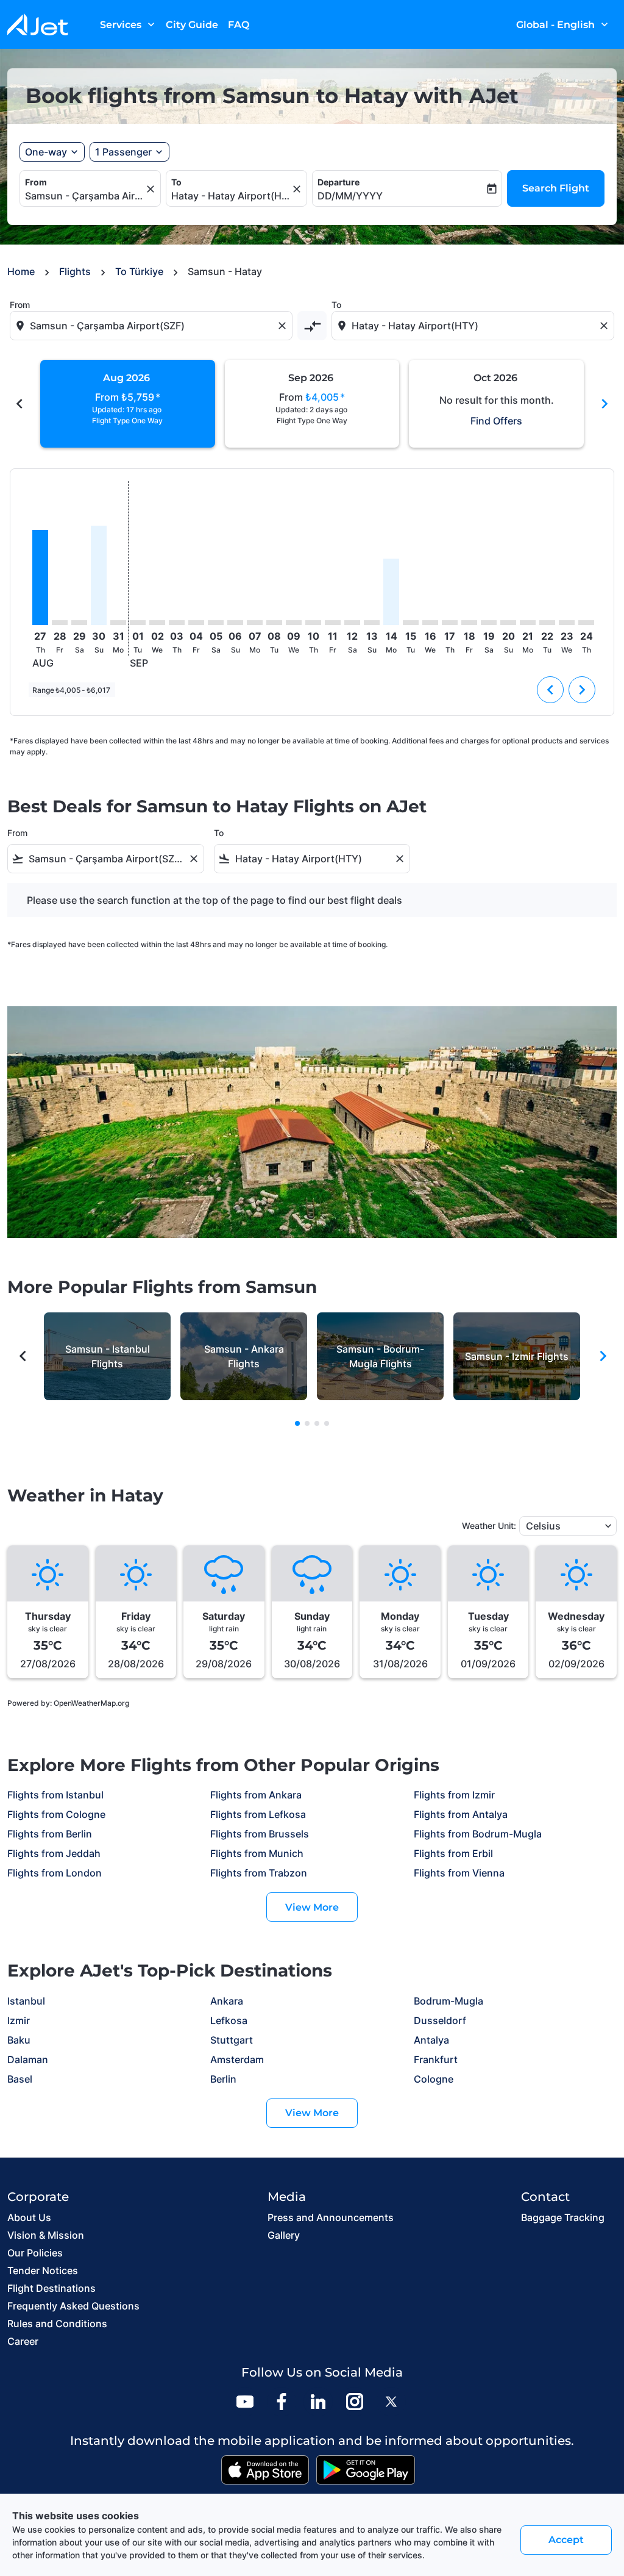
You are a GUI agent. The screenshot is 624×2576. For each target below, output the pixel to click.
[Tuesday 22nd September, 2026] (547, 623)
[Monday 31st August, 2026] (118, 623)
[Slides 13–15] (327, 1423)
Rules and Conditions (57, 2324)
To (176, 182)
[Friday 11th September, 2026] (333, 623)
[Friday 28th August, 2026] (60, 623)
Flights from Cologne (56, 1814)
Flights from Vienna (459, 1873)
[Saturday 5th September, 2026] (216, 623)
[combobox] (84, 196)
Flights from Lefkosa (258, 1814)
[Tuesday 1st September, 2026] (138, 623)
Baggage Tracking (563, 2217)
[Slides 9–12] (317, 1423)
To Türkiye (139, 271)
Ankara (227, 2001)
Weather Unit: (489, 1526)
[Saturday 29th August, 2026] (79, 623)
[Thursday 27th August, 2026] (40, 578)
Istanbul (26, 2001)
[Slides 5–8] (307, 1423)
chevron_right (604, 404)
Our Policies (35, 2253)
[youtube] (245, 2402)
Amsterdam (237, 2059)
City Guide (192, 25)
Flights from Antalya (461, 1814)
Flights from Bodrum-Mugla (478, 1834)
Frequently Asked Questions (73, 2306)
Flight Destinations (51, 2288)
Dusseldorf (440, 2020)
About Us (29, 2217)
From (36, 182)
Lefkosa (229, 2020)
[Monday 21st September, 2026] (528, 623)
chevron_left (19, 404)
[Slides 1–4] (297, 1423)
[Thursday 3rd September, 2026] (177, 623)
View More (312, 1907)
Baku (19, 2040)
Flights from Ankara (256, 1795)
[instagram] (355, 2402)
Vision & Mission (46, 2235)
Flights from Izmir (454, 1795)
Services (129, 24)
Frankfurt (436, 2059)
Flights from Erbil (453, 1853)
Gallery (284, 2235)
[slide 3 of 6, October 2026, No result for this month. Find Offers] (496, 404)
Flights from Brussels (260, 1834)
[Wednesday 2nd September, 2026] (157, 623)
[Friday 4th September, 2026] (196, 623)
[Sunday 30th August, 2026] (99, 575)
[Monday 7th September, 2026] (255, 623)
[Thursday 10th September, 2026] (313, 623)
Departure (339, 182)
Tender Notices (43, 2270)
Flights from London (55, 1873)
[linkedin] (318, 2402)
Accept (566, 2540)
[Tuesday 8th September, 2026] (274, 623)
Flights (75, 271)
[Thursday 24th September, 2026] (586, 623)
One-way (46, 152)
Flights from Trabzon (259, 1873)
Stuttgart (232, 2040)
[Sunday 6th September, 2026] (235, 623)
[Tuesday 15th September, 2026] (411, 623)
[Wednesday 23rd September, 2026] (567, 623)
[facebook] (282, 2402)
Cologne (434, 2079)
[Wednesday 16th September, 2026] (430, 623)
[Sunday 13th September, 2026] (372, 623)
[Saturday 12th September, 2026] (352, 623)
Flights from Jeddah (54, 1853)
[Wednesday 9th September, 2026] (294, 623)
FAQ (239, 25)
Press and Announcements (331, 2217)
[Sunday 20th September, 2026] (508, 623)
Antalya (431, 2040)
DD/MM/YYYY (350, 196)
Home (21, 271)
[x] (391, 2402)
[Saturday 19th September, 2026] (489, 623)
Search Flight (556, 188)
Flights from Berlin (50, 1834)
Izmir (19, 2020)
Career (23, 2341)
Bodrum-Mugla (448, 2001)
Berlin (223, 2079)
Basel (20, 2079)
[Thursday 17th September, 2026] (450, 623)
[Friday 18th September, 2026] (469, 623)
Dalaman (28, 2059)
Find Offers (496, 421)
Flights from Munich (257, 1853)
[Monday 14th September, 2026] (391, 592)
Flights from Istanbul (55, 1795)
